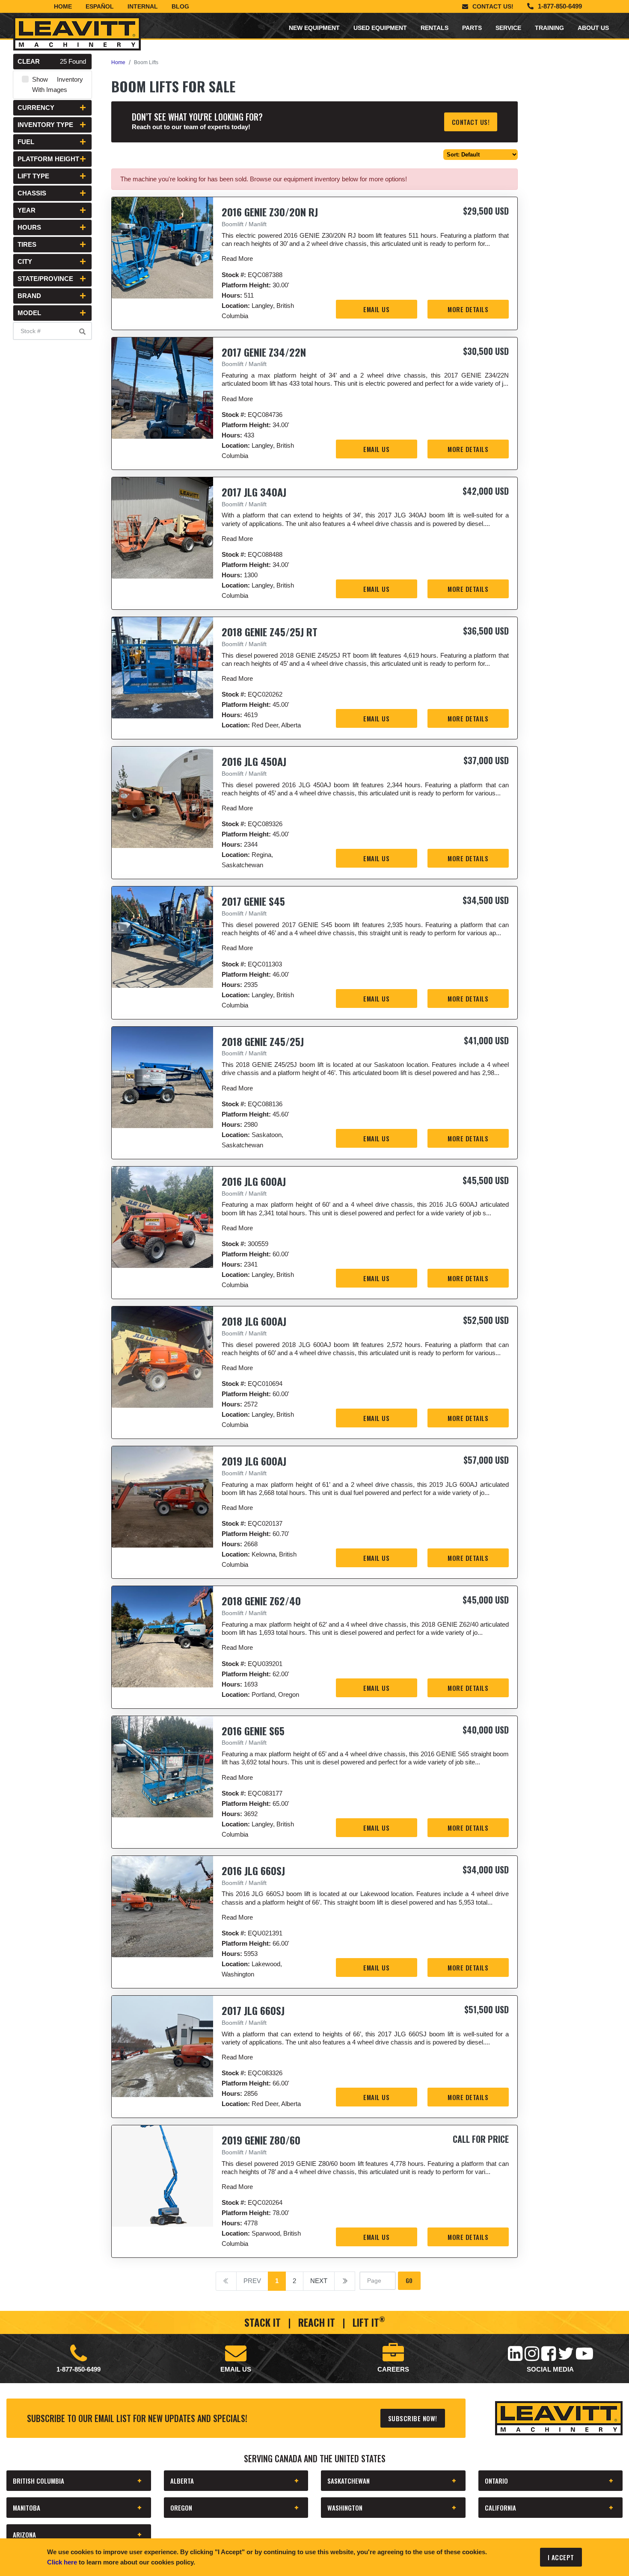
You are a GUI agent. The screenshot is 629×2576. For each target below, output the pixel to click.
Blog (180, 6)
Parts (472, 28)
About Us (593, 28)
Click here (62, 2562)
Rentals (435, 28)
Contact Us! (493, 6)
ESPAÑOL (100, 6)
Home (63, 6)
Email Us (376, 309)
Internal (143, 6)
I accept (561, 2557)
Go (409, 2280)
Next (319, 2281)
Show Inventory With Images (58, 84)
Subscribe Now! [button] (413, 2418)
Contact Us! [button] (471, 122)
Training (549, 28)
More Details (468, 309)
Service (508, 28)
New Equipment (314, 28)
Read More (237, 258)
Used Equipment (380, 28)
